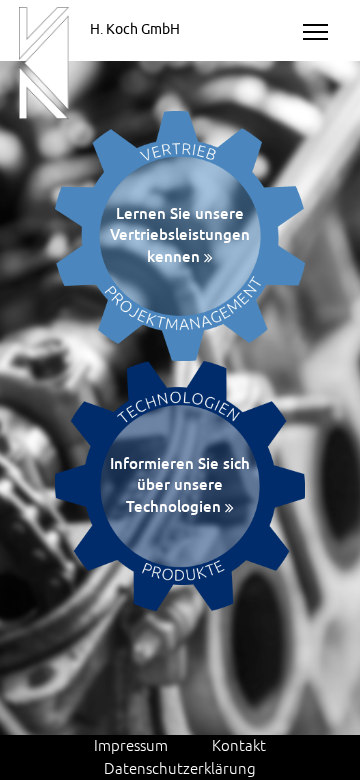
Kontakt (239, 745)
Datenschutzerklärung (180, 768)
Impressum (131, 745)
